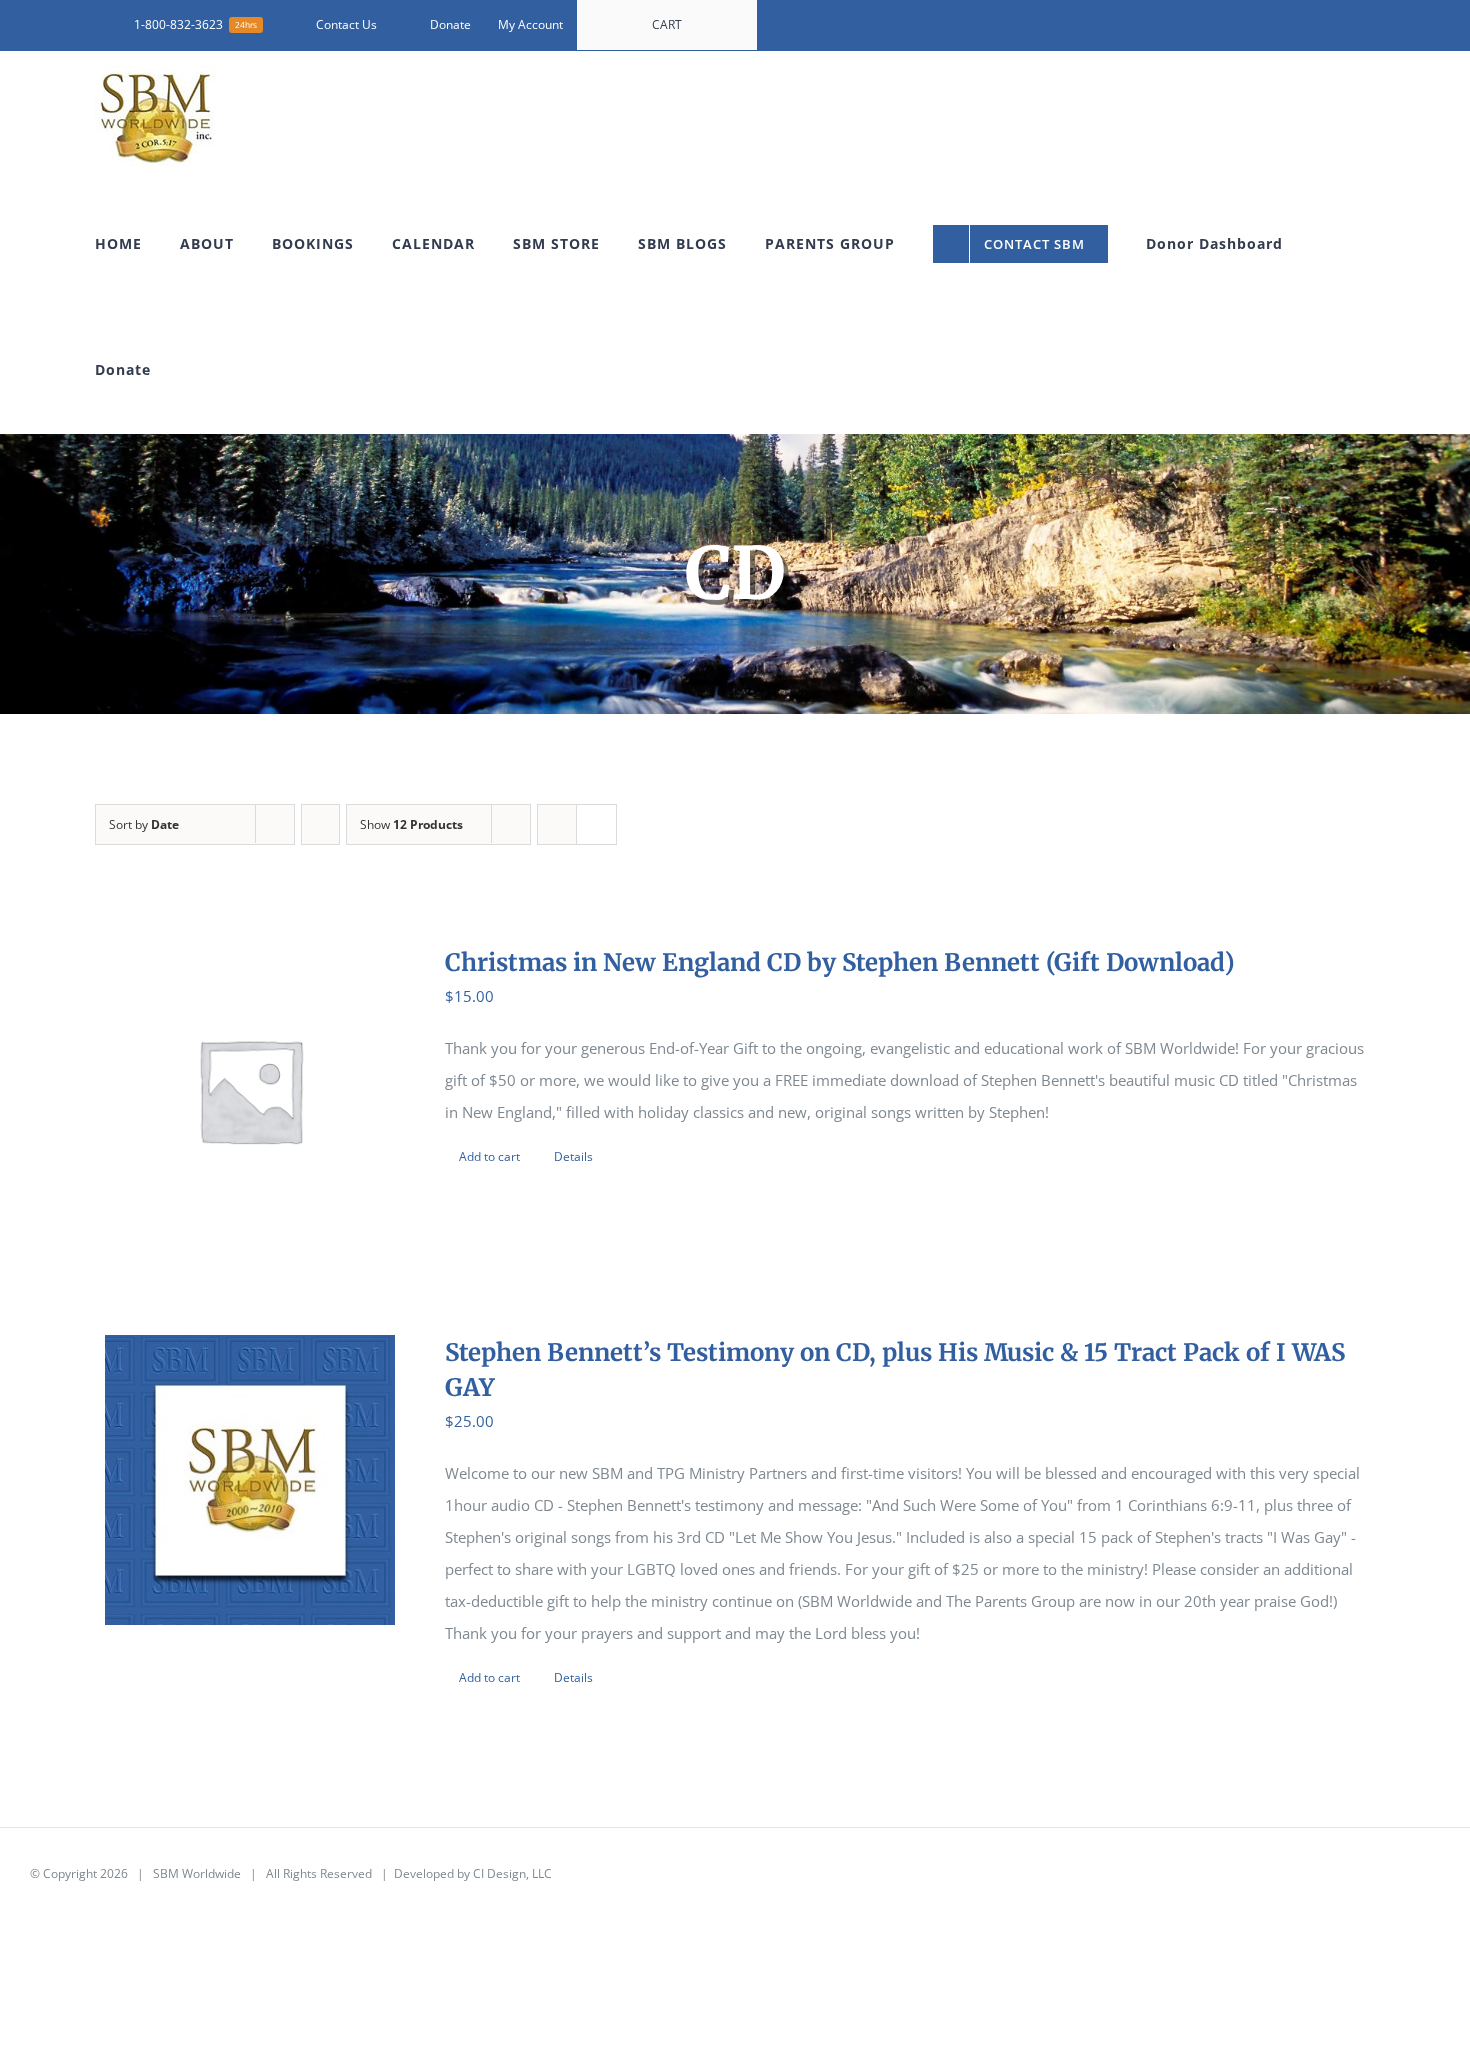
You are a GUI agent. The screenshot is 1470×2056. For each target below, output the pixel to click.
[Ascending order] (320, 824)
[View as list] (596, 824)
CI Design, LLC (512, 1873)
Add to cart (489, 1156)
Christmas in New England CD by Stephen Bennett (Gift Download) (840, 962)
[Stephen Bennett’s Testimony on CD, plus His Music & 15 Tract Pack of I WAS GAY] (250, 1480)
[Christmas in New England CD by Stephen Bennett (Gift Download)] (250, 1090)
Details (573, 1156)
